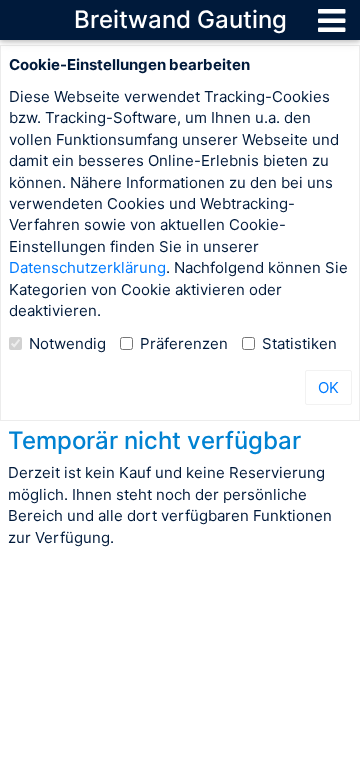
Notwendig (67, 343)
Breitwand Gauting (180, 19)
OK (328, 387)
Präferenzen (184, 343)
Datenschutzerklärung (87, 267)
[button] (331, 20)
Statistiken (299, 343)
